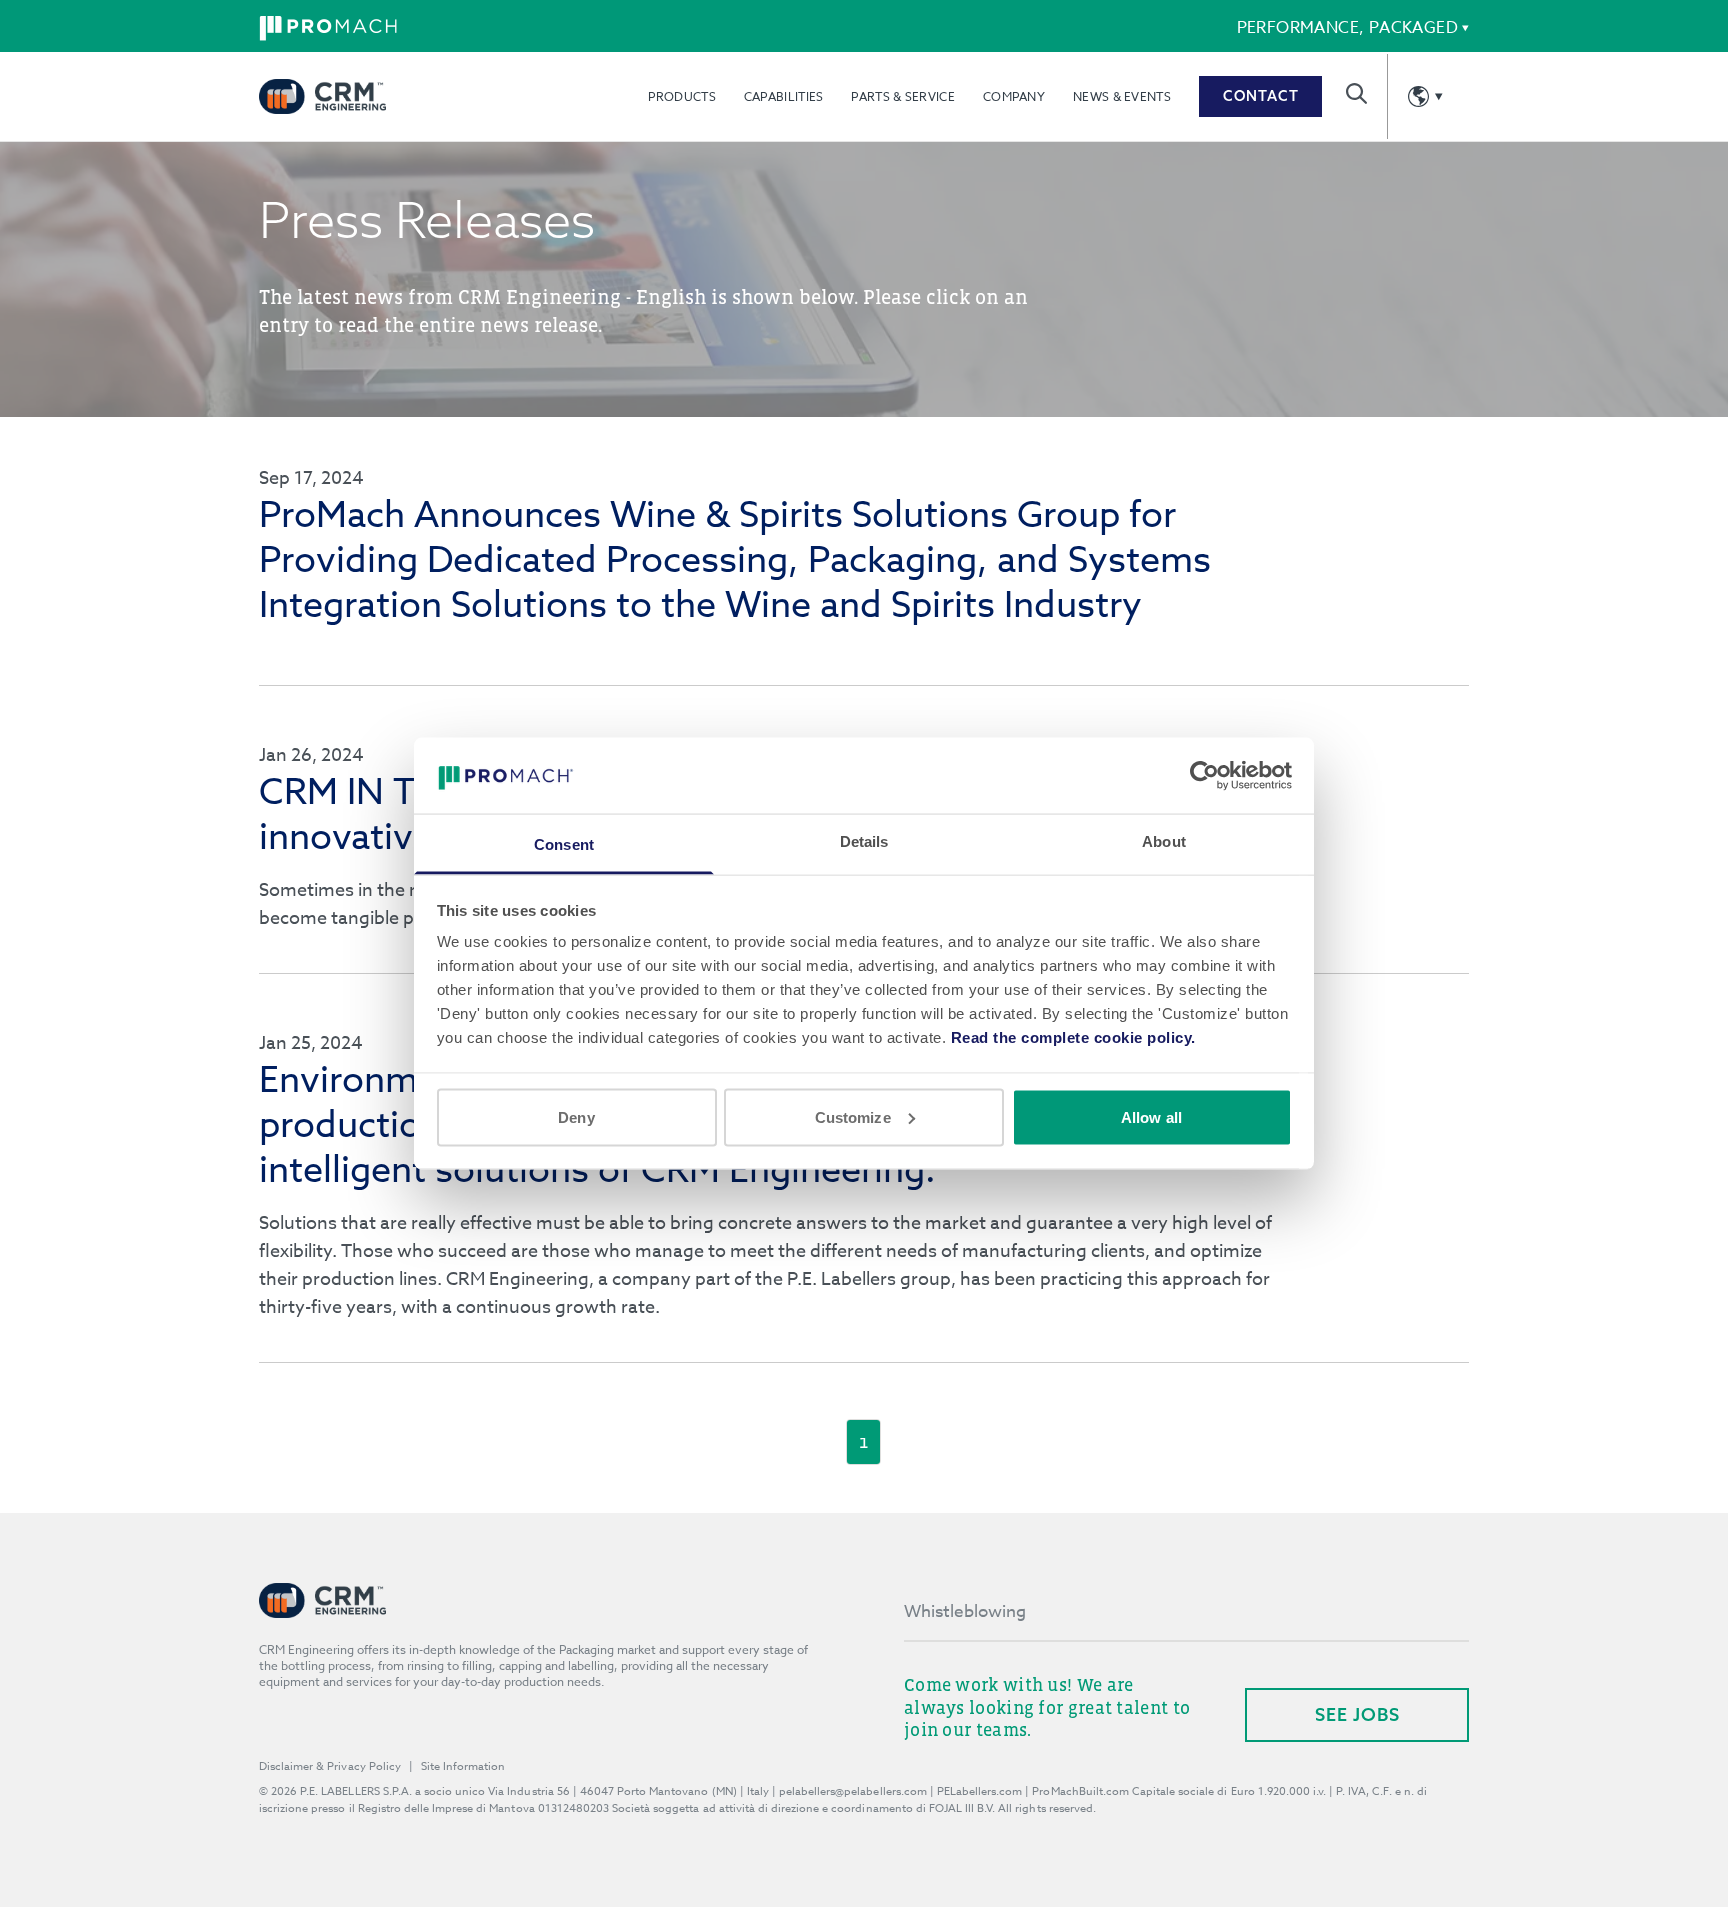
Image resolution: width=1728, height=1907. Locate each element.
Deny (576, 1116)
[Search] (1356, 93)
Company (1014, 96)
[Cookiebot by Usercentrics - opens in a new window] (1204, 775)
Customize (853, 1116)
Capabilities (784, 96)
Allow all (1151, 1116)
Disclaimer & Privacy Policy (330, 1766)
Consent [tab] (564, 844)
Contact (1261, 96)
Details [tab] (864, 841)
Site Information (463, 1766)
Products (681, 96)
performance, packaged (1347, 28)
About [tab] (1164, 841)
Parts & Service (903, 96)
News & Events (1122, 96)
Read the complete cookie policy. (1073, 1037)
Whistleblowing (965, 1611)
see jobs (1357, 1714)
